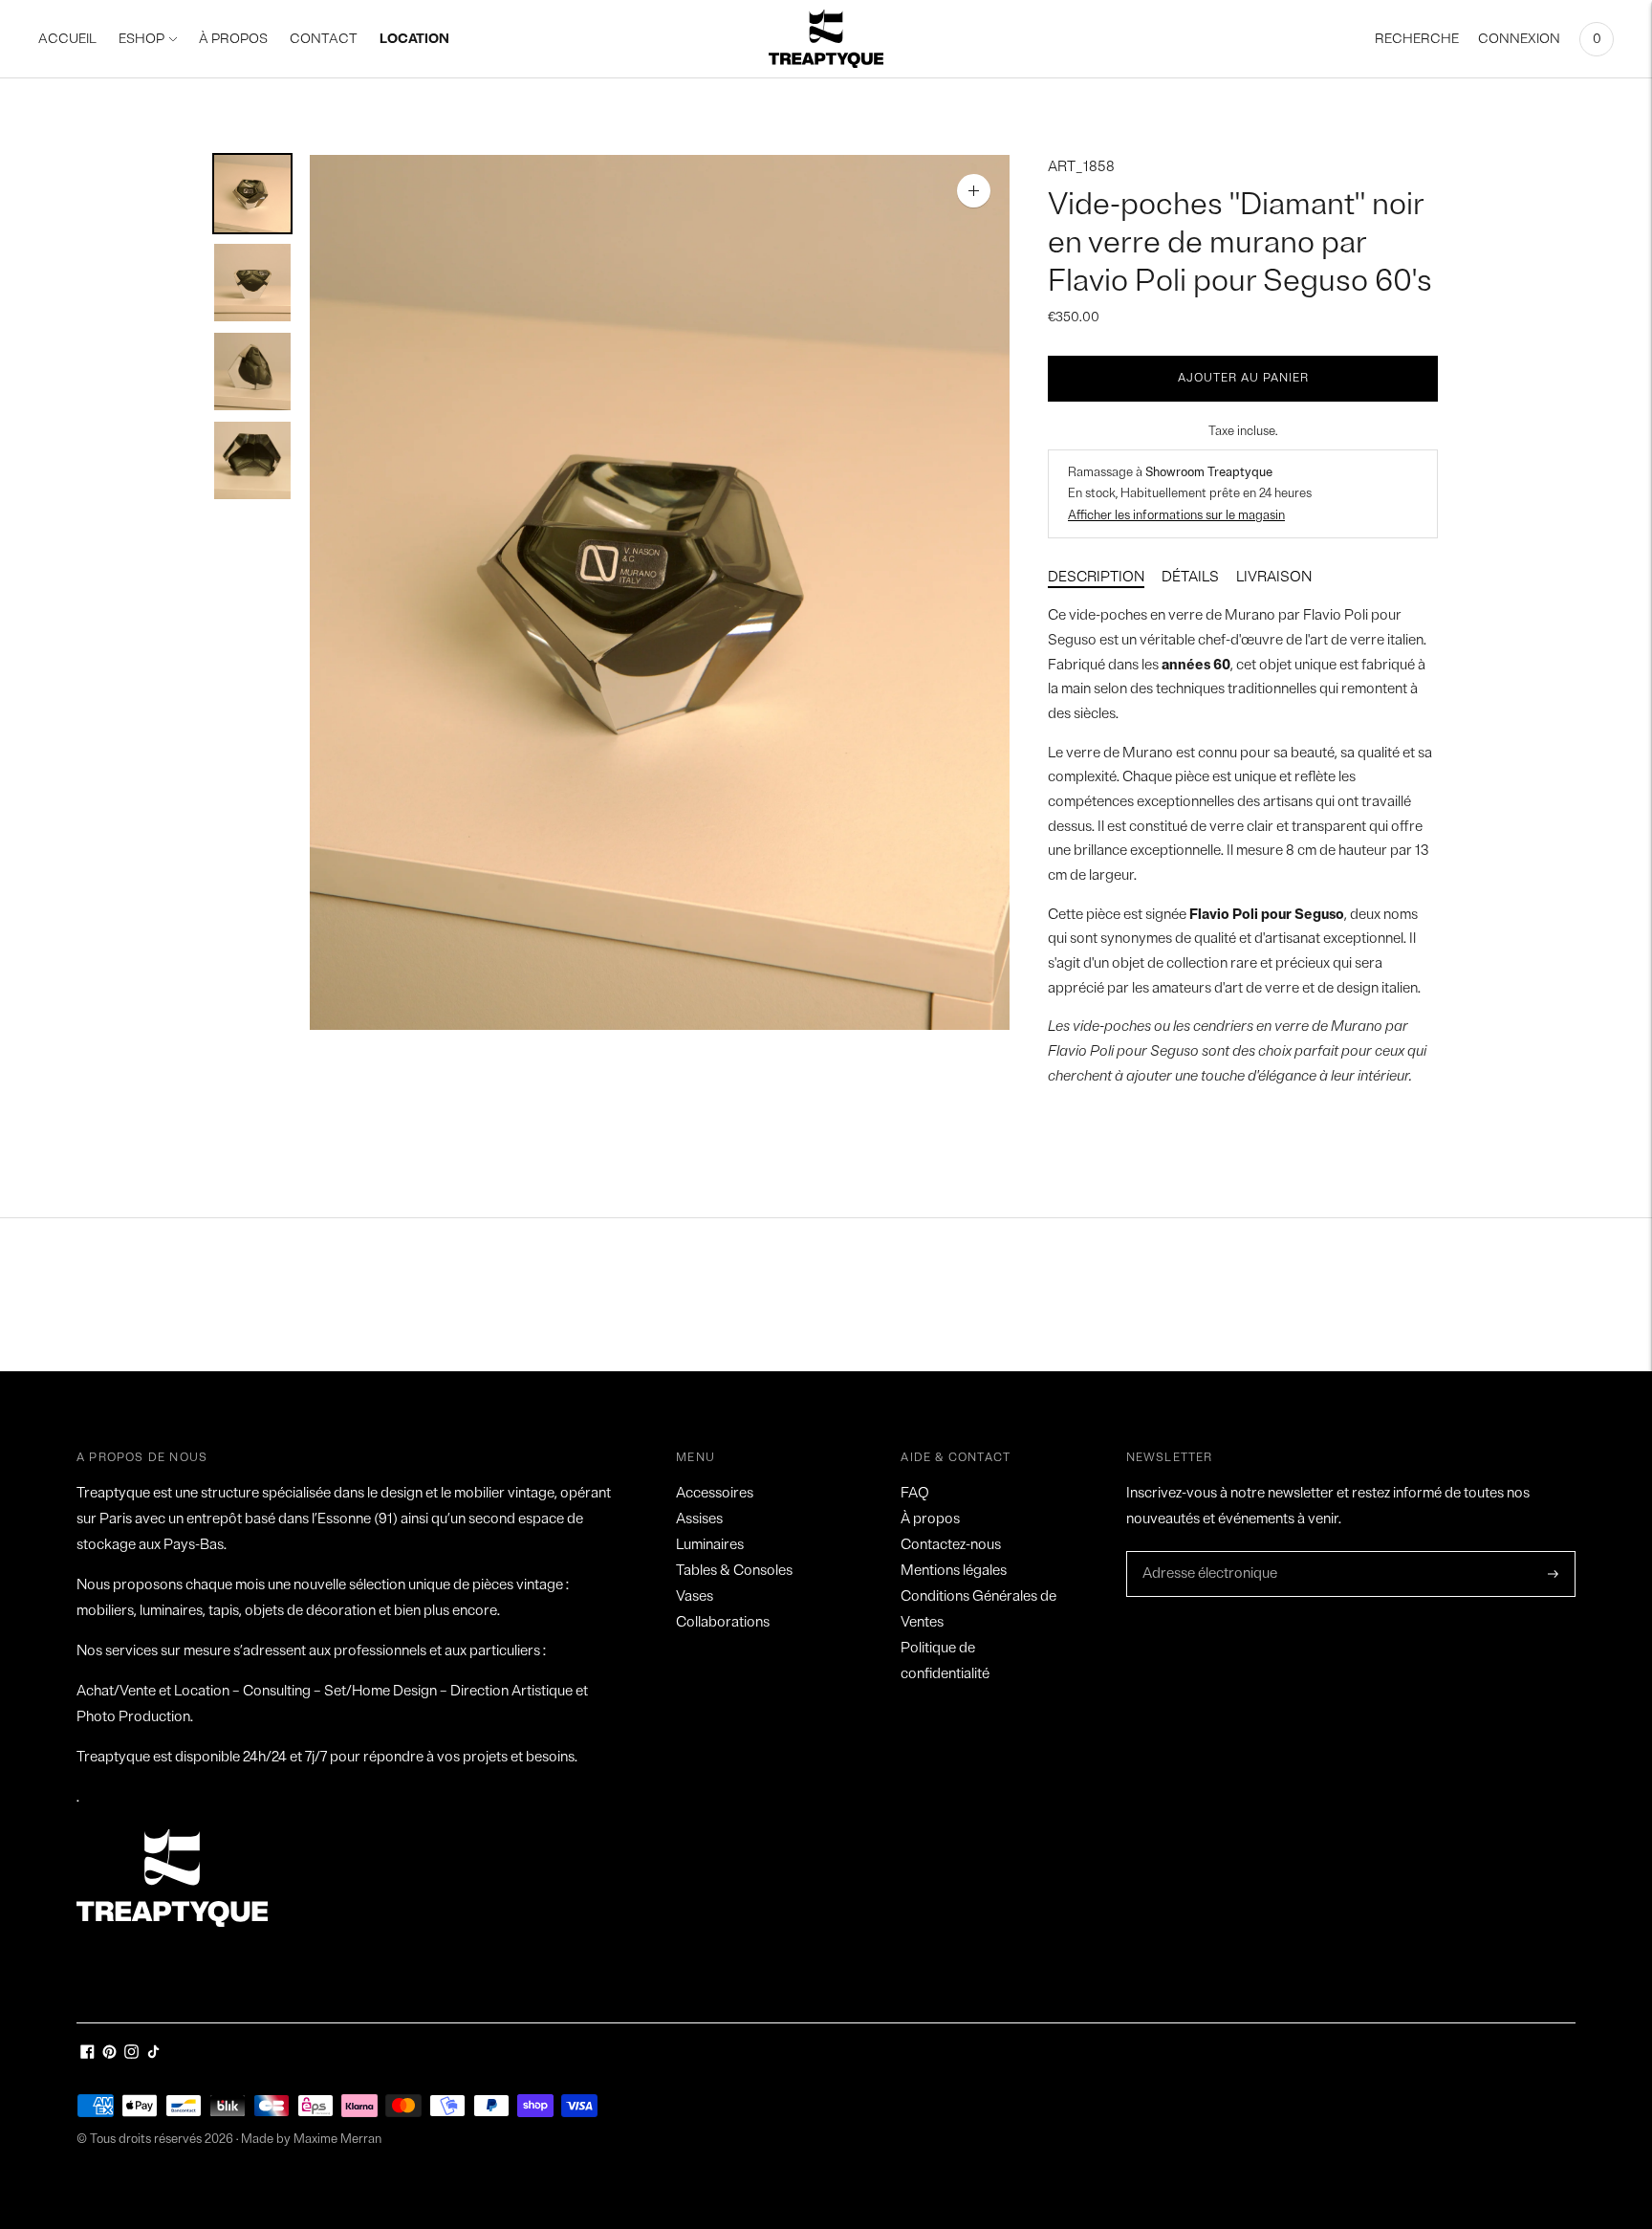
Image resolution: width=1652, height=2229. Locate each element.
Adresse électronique (1205, 1552)
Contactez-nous (951, 1545)
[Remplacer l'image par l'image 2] (252, 283)
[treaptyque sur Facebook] (87, 2054)
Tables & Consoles (734, 1571)
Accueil (67, 39)
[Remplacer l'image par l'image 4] (252, 460)
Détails (1190, 577)
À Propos (233, 39)
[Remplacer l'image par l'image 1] (252, 194)
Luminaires (710, 1545)
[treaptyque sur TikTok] (153, 2054)
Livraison (1274, 577)
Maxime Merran (337, 2139)
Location (414, 39)
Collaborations (723, 1622)
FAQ (915, 1493)
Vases (695, 1596)
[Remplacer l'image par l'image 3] (252, 371)
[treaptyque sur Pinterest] (109, 2054)
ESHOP (141, 39)
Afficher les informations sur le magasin (1176, 515)
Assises (699, 1519)
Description (1096, 577)
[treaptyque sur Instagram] (131, 2054)
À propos (930, 1519)
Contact (324, 39)
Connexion (1519, 39)
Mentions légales (954, 1571)
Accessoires (715, 1493)
